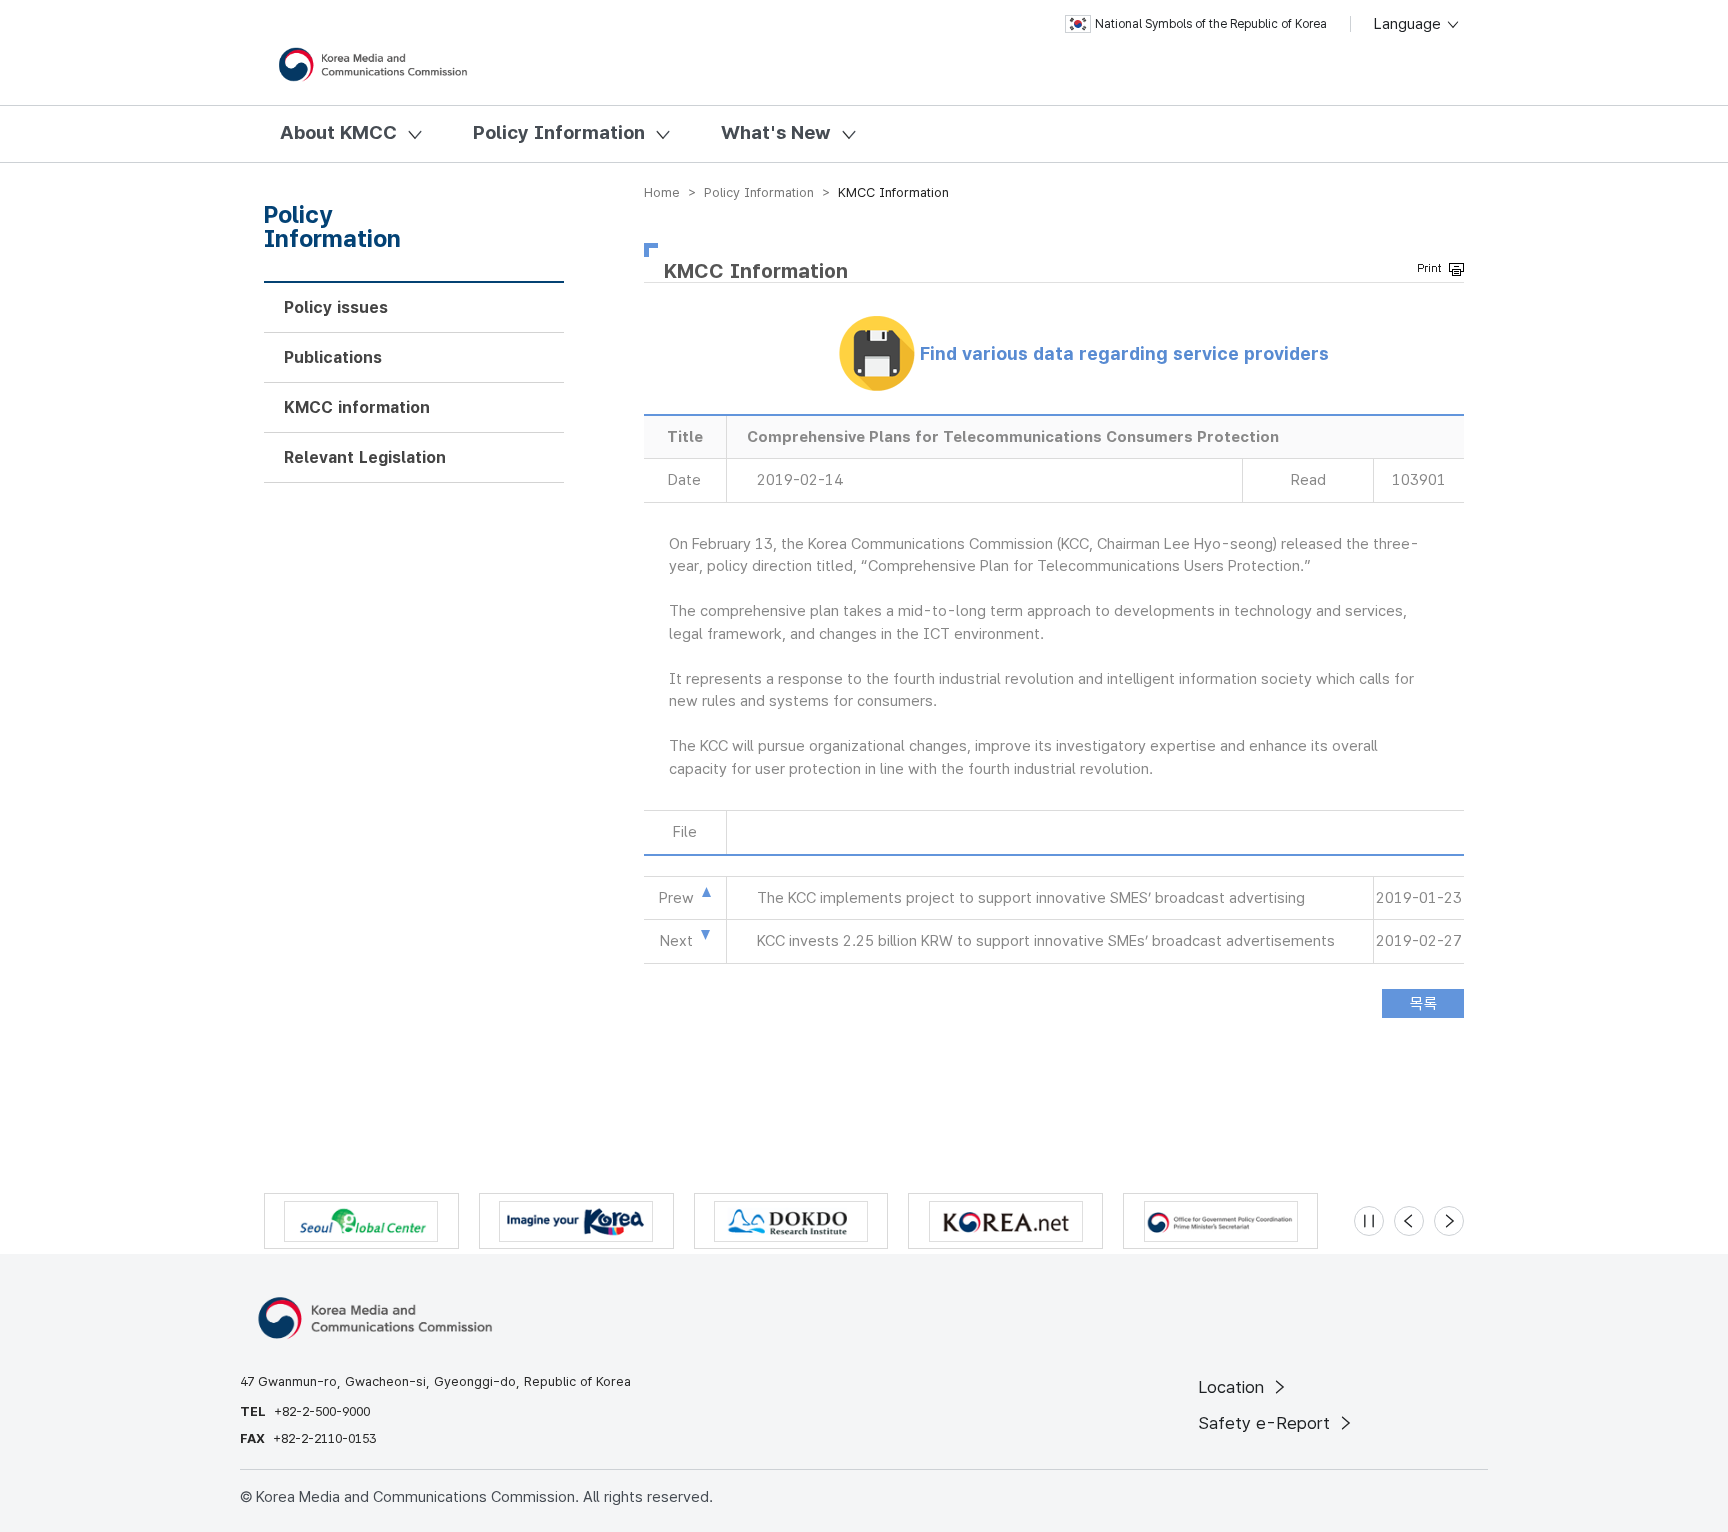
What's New (776, 132)
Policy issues (336, 307)
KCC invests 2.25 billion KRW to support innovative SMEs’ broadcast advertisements (1046, 941)
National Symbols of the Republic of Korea (1211, 24)
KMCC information (357, 407)
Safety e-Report (1266, 1423)
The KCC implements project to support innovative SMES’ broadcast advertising (1031, 898)
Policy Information (559, 132)
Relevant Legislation (365, 457)
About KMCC (338, 132)
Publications (333, 357)
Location (1233, 1387)
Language (1409, 24)
